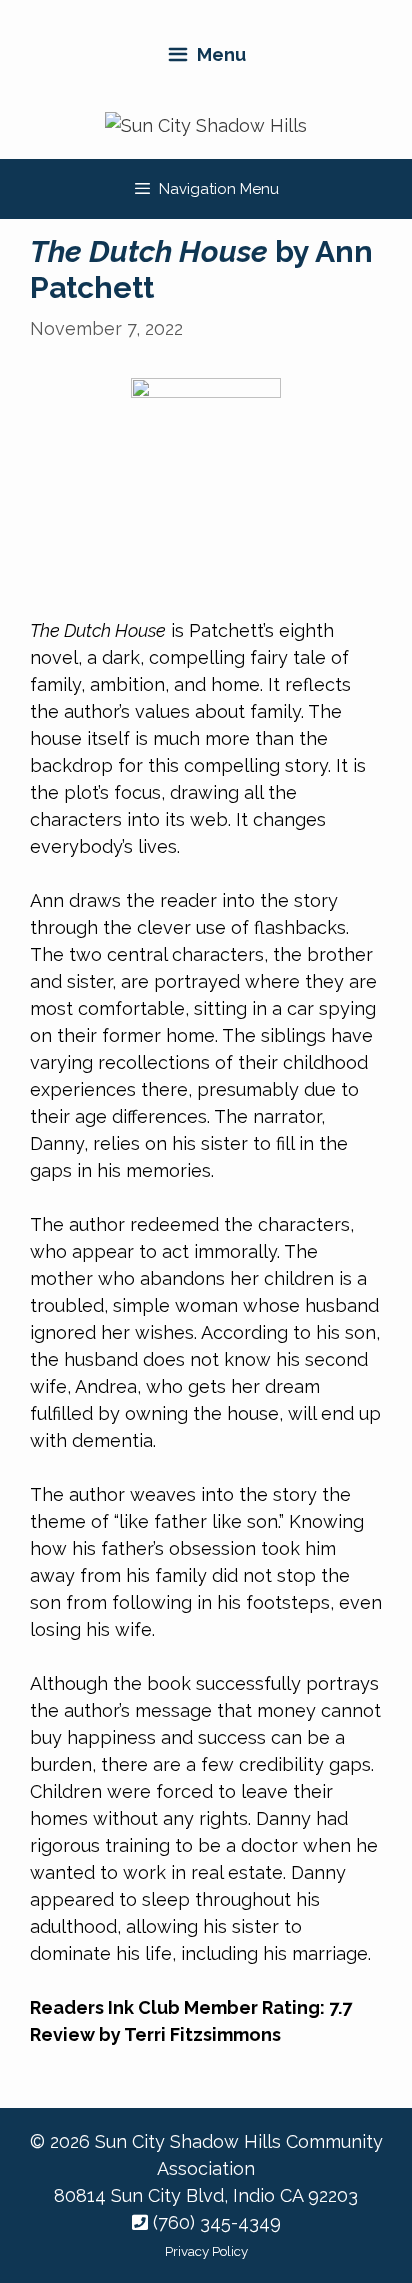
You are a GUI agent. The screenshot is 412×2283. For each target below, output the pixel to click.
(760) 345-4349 (214, 2222)
